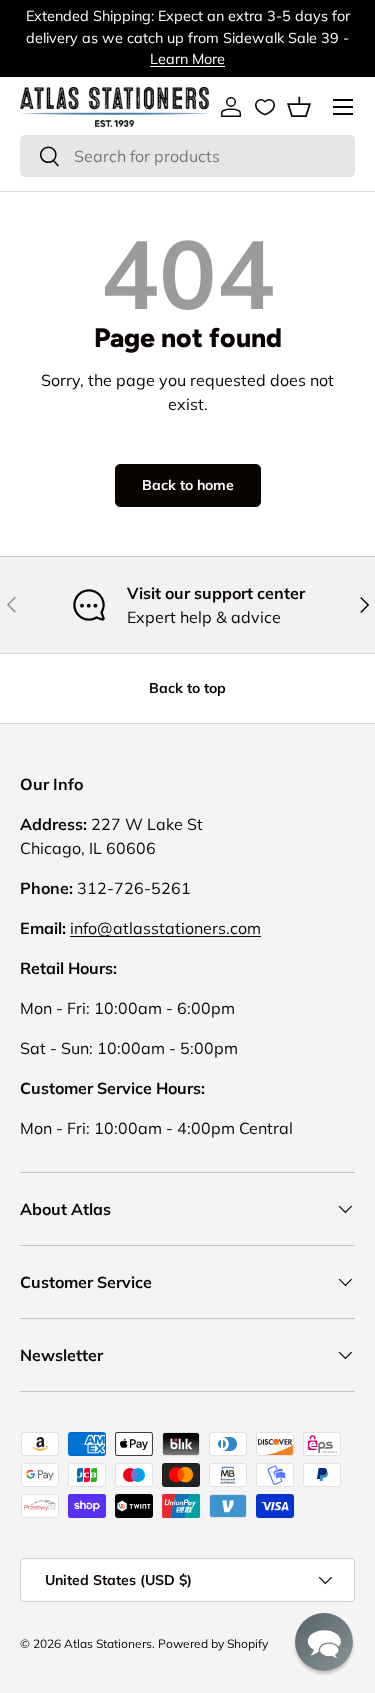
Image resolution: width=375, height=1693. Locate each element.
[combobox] (187, 156)
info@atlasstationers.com (165, 928)
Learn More (187, 59)
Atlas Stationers (108, 1643)
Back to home (188, 485)
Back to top (187, 688)
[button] (299, 107)
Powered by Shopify (213, 1643)
